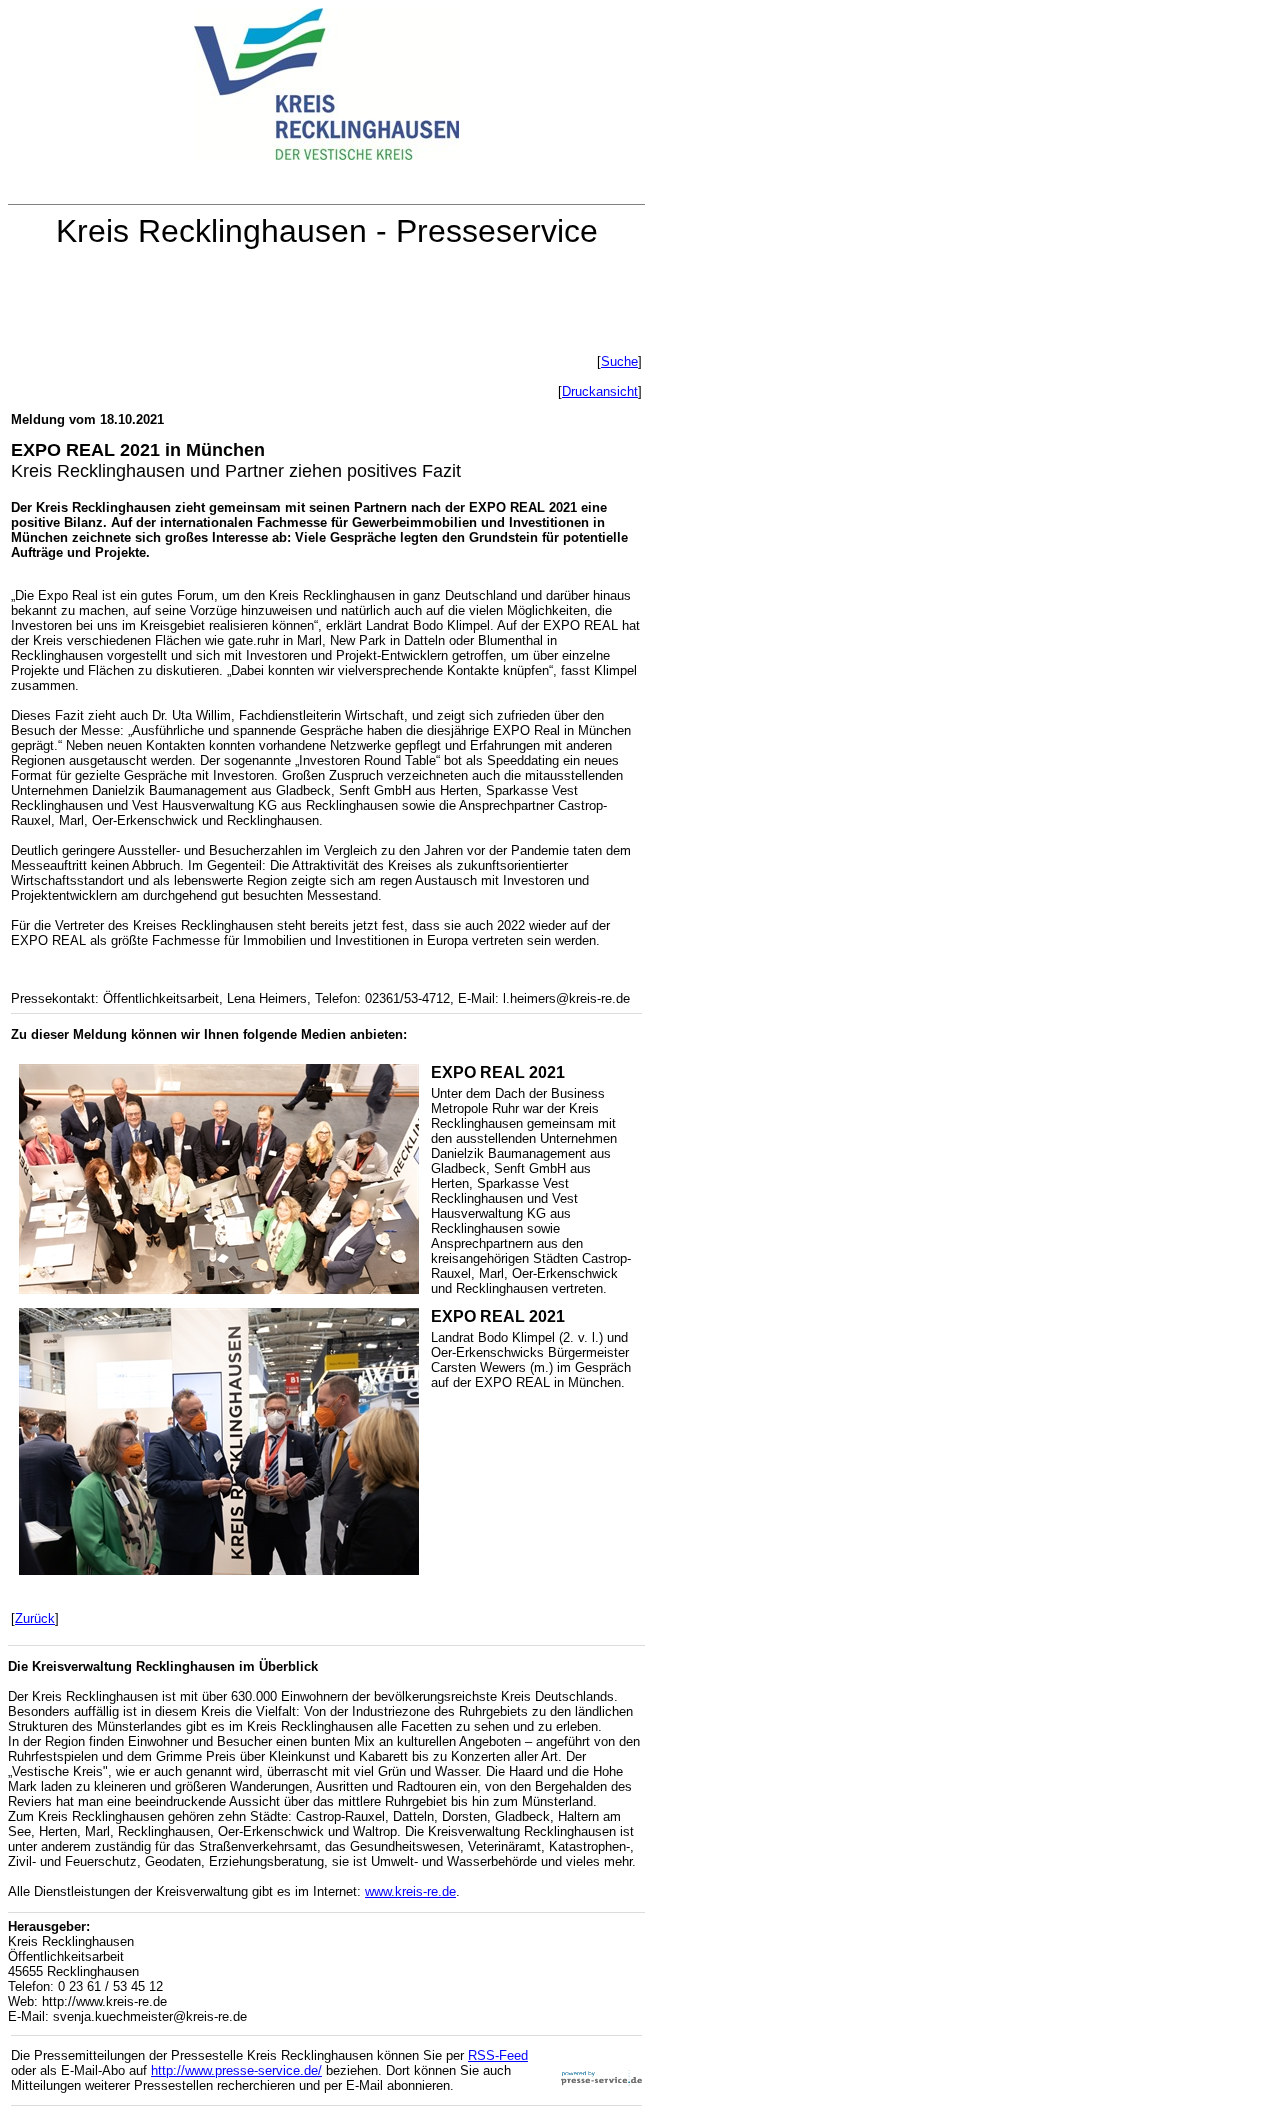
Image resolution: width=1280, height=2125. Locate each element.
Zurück (35, 1618)
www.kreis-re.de (410, 1891)
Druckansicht (600, 391)
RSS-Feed (498, 2055)
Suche (619, 361)
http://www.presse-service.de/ (236, 2070)
